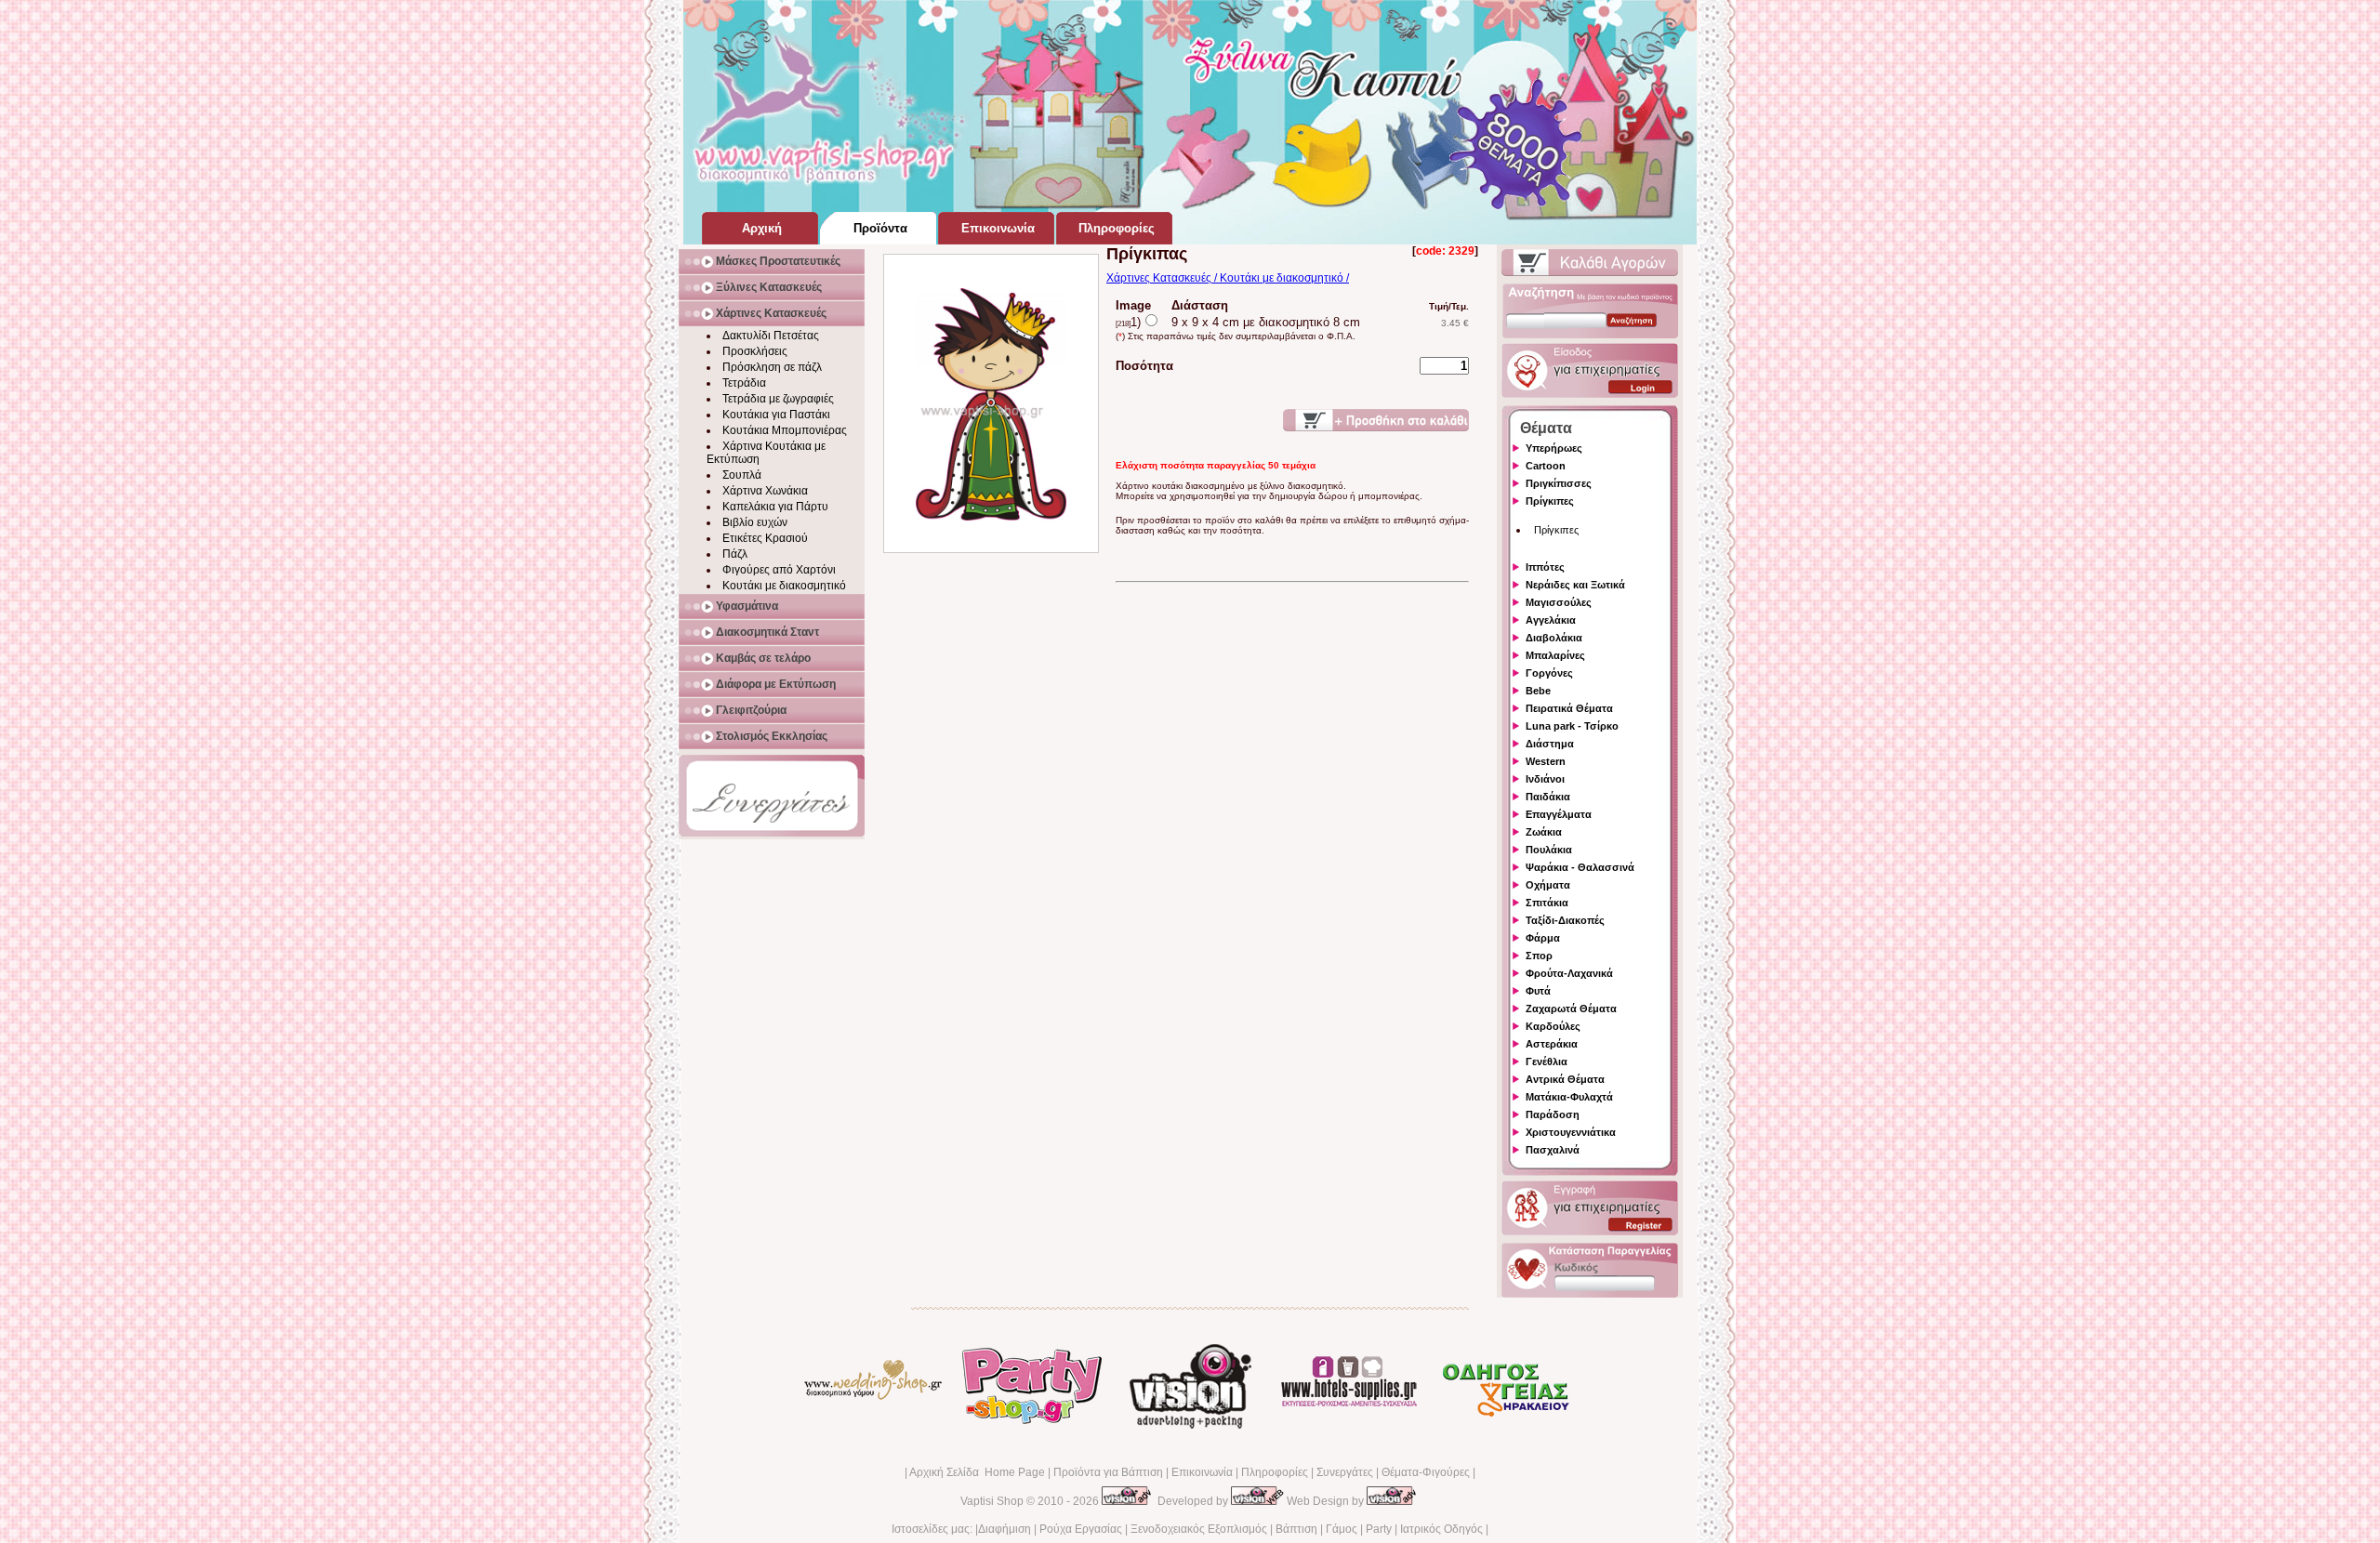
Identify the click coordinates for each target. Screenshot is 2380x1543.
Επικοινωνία (1202, 1472)
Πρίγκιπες (1556, 530)
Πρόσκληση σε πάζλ (772, 367)
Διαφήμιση (1005, 1529)
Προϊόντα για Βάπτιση (1108, 1472)
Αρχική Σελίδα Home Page (977, 1472)
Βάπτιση (1296, 1529)
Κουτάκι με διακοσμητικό (784, 586)
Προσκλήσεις (755, 351)
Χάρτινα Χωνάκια (765, 491)
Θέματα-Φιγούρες (1426, 1472)
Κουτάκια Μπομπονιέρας (785, 430)
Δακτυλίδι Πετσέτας (771, 336)
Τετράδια (744, 383)
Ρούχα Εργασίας (1081, 1529)
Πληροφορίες (1275, 1472)
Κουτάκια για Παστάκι (776, 415)
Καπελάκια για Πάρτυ (775, 507)
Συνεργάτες (1345, 1472)
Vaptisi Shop (992, 1501)
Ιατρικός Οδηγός (1441, 1529)
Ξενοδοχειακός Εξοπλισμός (1199, 1529)
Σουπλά (742, 475)
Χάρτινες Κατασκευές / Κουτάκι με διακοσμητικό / (1228, 278)
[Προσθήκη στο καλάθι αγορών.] (1376, 420)
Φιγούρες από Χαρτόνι (779, 570)
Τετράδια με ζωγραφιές (778, 399)
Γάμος (1342, 1529)
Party (1379, 1529)
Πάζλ (735, 554)
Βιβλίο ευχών (755, 522)
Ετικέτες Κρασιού (765, 538)
